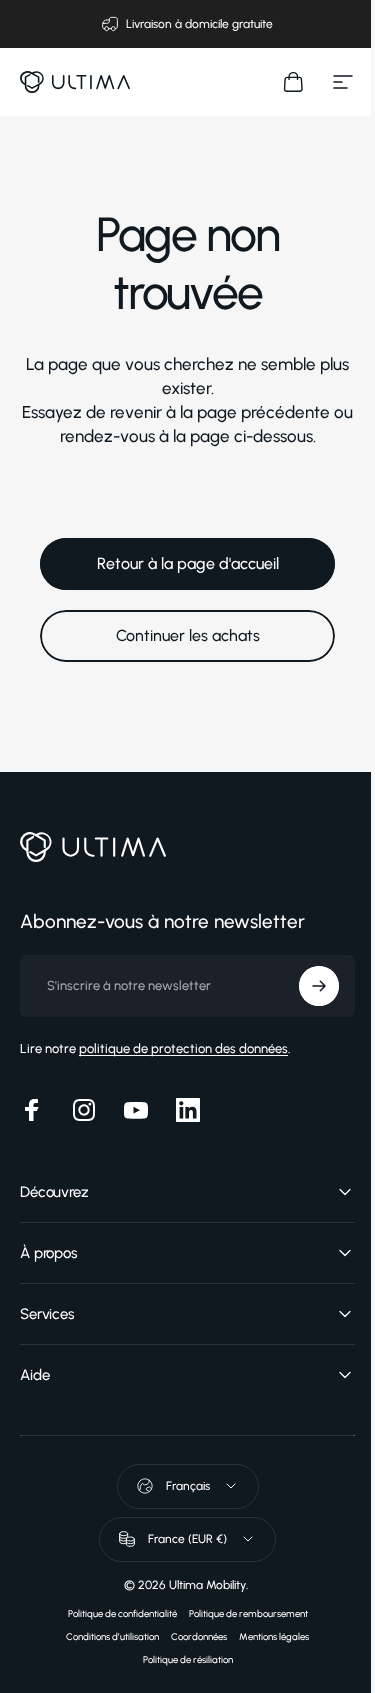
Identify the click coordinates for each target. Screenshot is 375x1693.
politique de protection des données (183, 1048)
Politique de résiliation (180, 1659)
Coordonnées (192, 1636)
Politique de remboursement (240, 1613)
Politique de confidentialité (114, 1613)
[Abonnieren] (304, 986)
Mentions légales (267, 1636)
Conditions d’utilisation (105, 1636)
